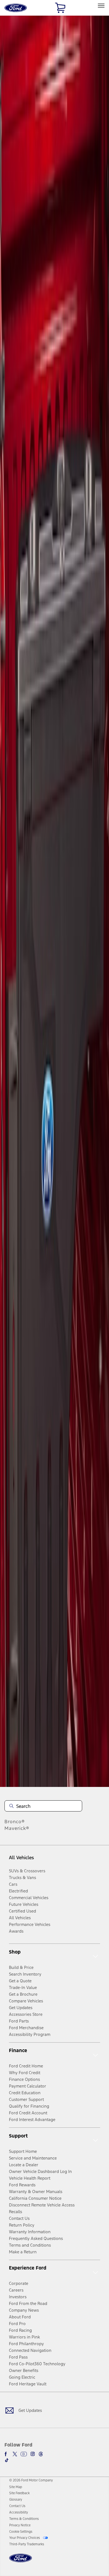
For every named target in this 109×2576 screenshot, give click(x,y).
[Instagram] (33, 2454)
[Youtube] (24, 2454)
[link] (16, 2487)
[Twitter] (15, 2454)
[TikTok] (7, 2460)
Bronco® (15, 1822)
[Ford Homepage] (21, 2561)
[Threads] (41, 2454)
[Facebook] (7, 2454)
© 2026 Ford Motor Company (31, 2480)
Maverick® (17, 1828)
